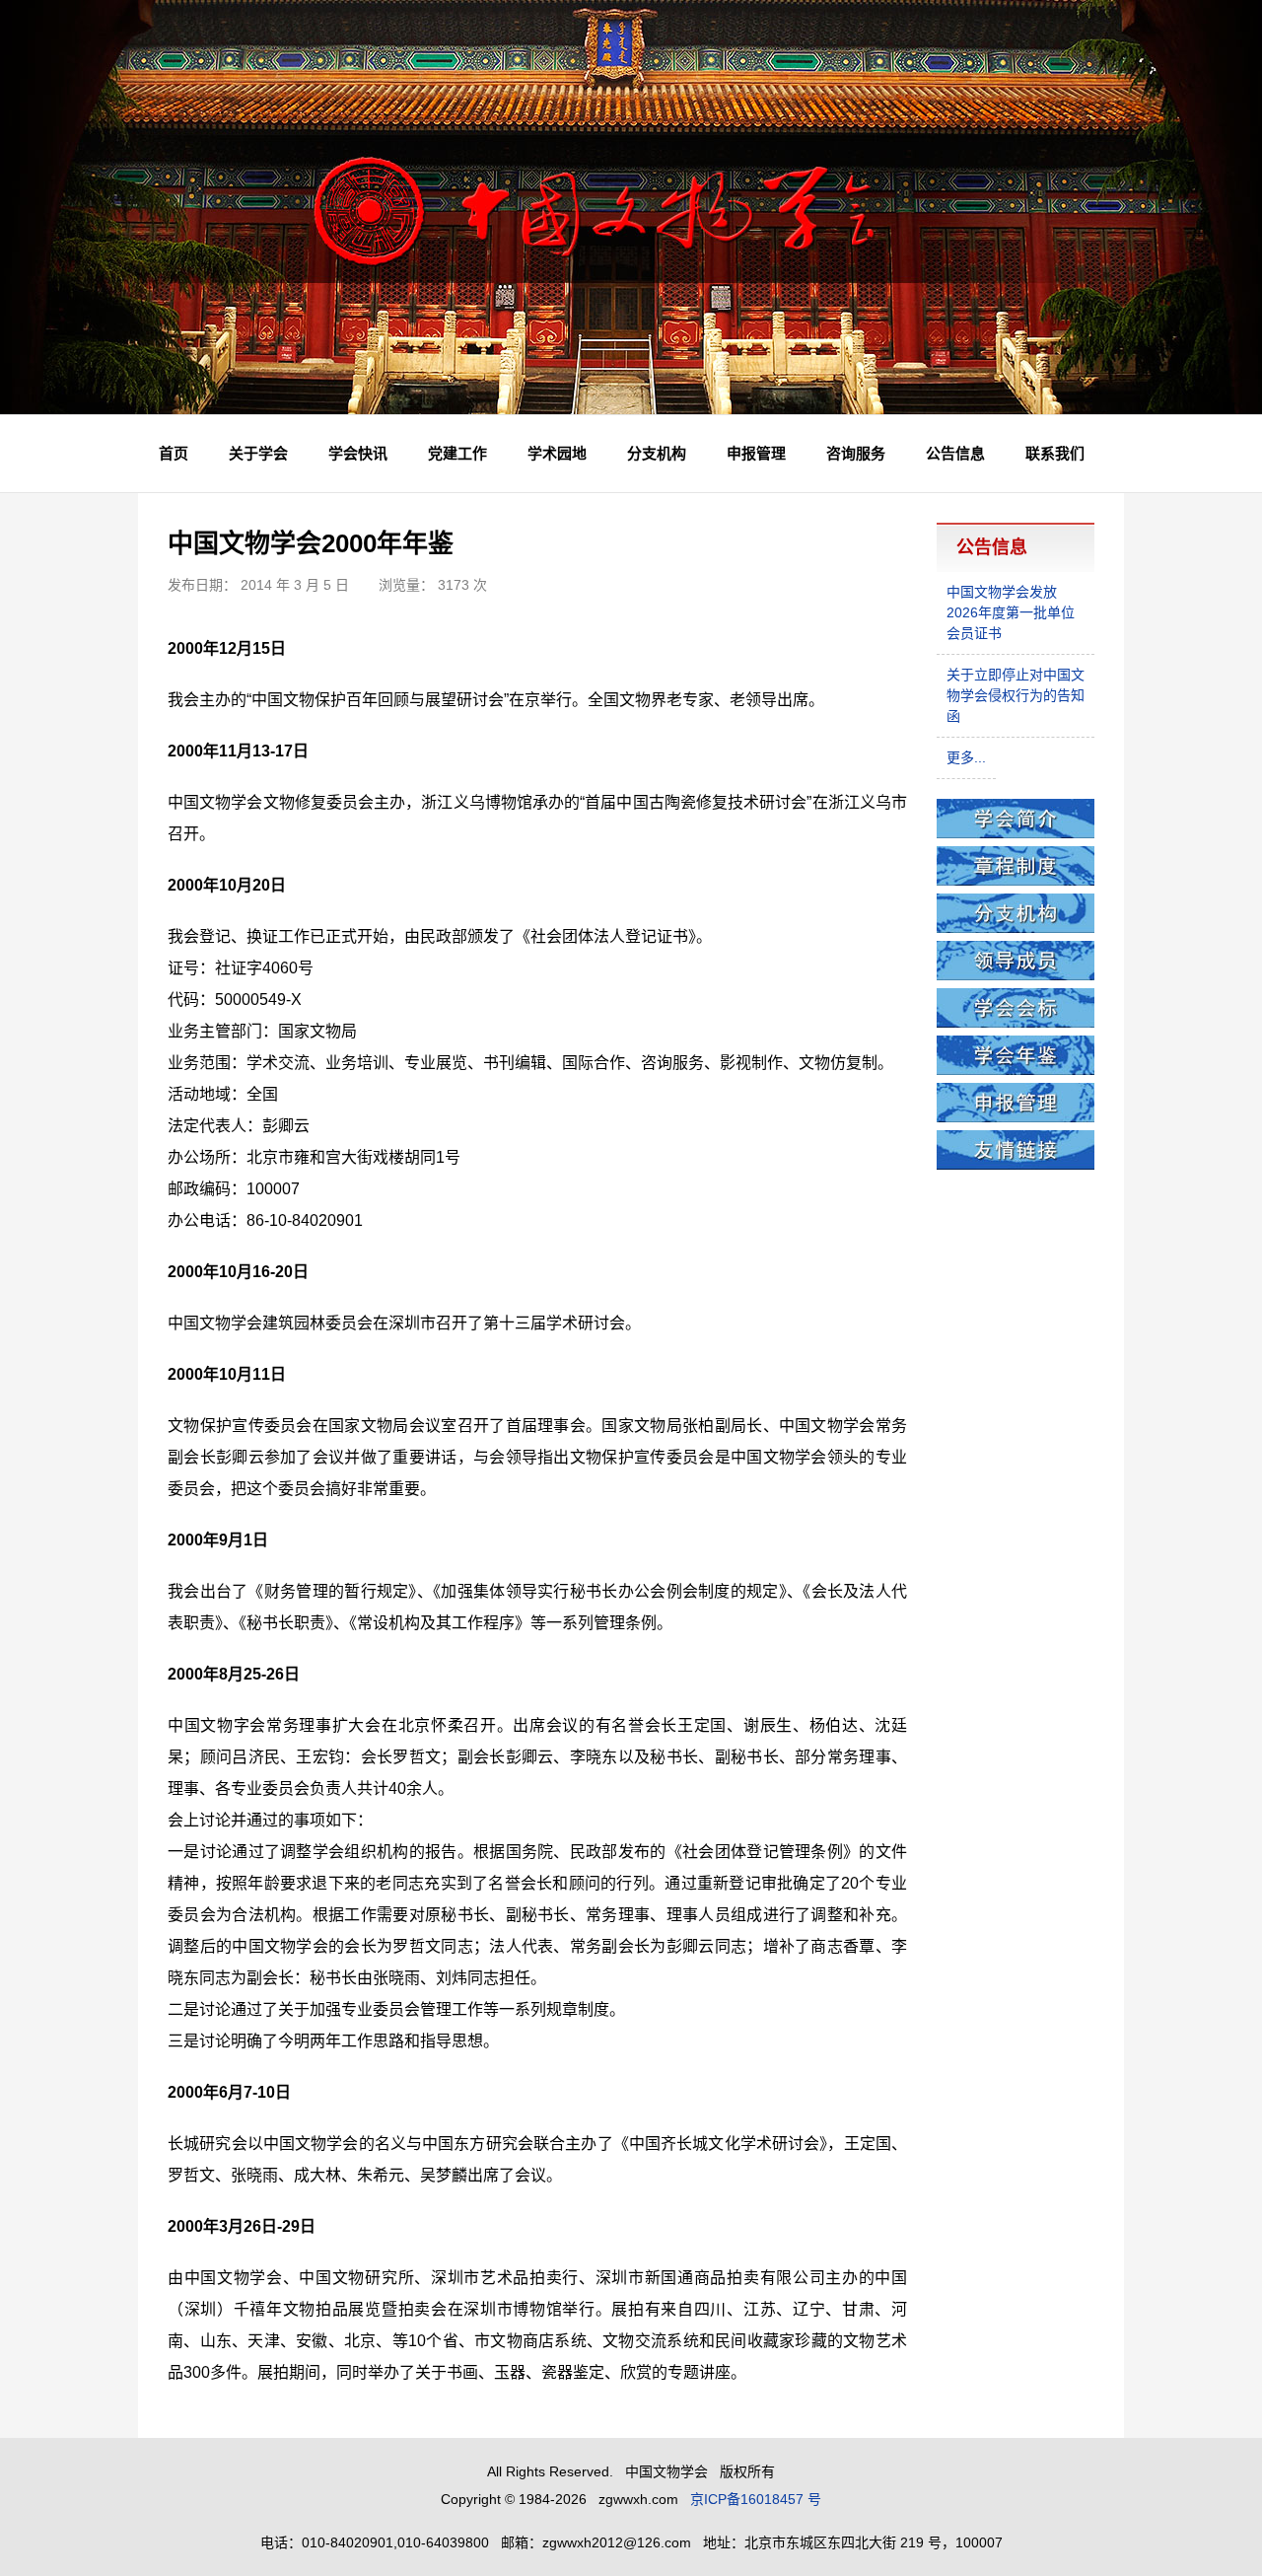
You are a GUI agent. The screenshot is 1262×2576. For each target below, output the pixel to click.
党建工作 (457, 453)
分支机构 (657, 453)
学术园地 (557, 453)
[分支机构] (1016, 928)
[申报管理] (1016, 1117)
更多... (966, 757)
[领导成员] (1016, 975)
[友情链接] (1016, 1165)
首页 (174, 453)
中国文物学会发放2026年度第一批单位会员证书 (1011, 612)
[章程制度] (1016, 881)
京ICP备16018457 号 (756, 2499)
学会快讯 (358, 453)
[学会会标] (1016, 1023)
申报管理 (756, 453)
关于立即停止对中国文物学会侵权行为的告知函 (1016, 695)
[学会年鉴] (1016, 1070)
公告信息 (955, 453)
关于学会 (258, 453)
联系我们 (1055, 453)
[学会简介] (1016, 833)
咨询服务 (856, 453)
